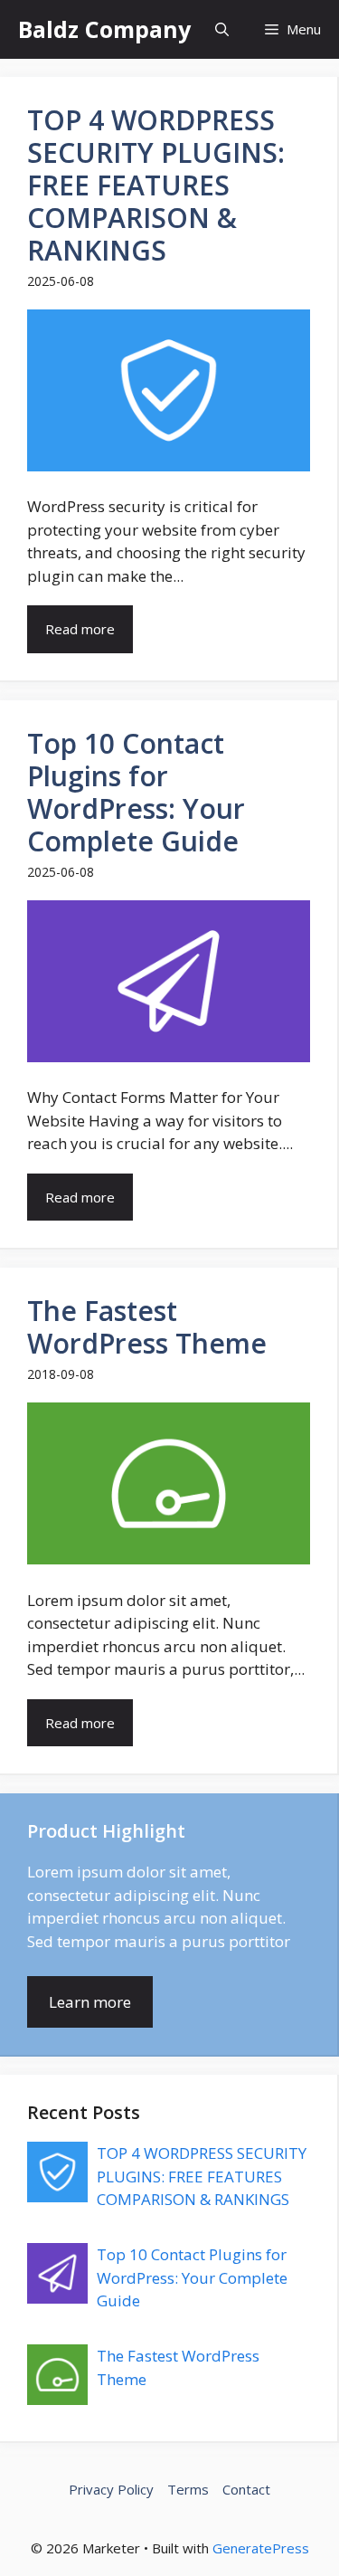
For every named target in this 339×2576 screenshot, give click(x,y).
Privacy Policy (111, 2489)
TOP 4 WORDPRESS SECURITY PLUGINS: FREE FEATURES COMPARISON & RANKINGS (202, 2176)
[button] (222, 29)
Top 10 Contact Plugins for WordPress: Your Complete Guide (192, 2277)
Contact (246, 2489)
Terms (188, 2489)
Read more (80, 629)
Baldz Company (104, 29)
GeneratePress (261, 2548)
